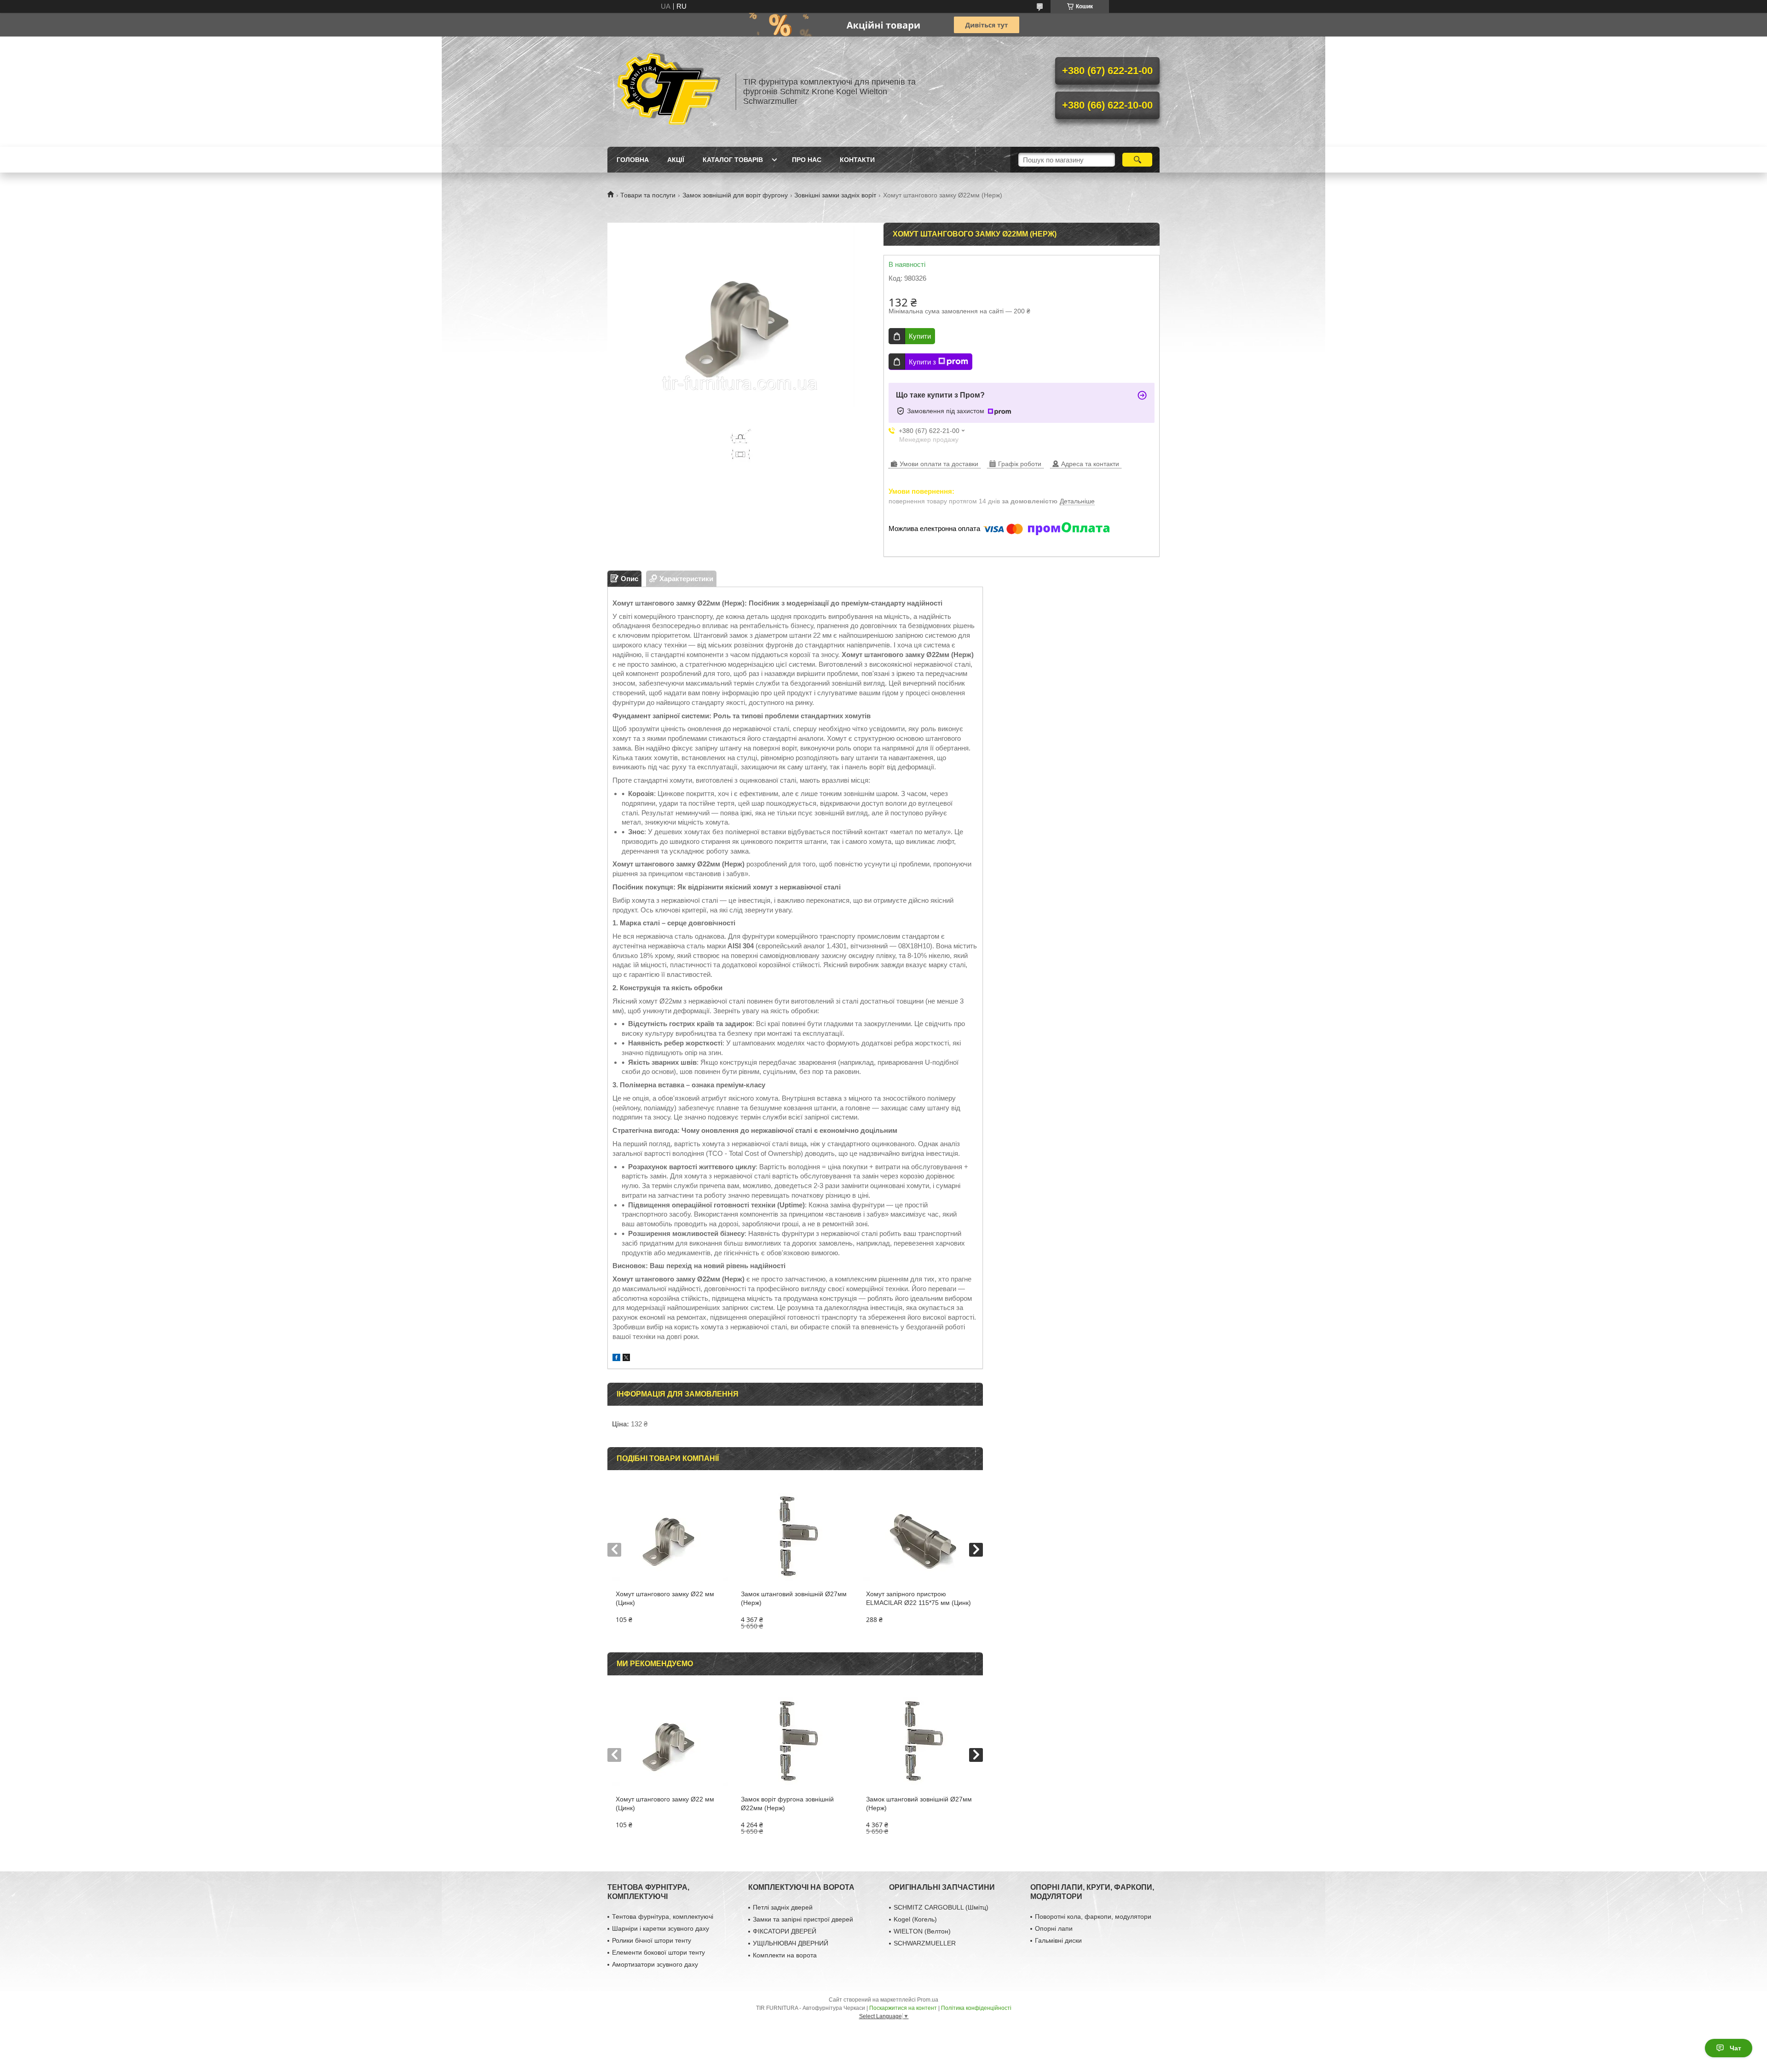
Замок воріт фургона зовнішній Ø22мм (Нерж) (787, 1804)
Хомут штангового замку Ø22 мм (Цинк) (665, 1598)
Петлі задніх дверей (783, 1907)
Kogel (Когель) (915, 1919)
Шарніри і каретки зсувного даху (661, 1928)
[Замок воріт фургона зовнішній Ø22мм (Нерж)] (795, 1740)
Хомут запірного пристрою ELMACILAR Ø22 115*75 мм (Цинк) (918, 1598)
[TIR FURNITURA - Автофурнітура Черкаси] (667, 92)
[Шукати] (1137, 160)
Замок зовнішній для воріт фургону (735, 195)
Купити (920, 336)
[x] (626, 1359)
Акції (676, 160)
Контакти (857, 160)
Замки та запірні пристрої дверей (803, 1919)
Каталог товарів (733, 160)
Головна (633, 160)
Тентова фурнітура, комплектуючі (663, 1916)
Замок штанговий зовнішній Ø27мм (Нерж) (794, 1598)
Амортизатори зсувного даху (655, 1964)
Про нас (807, 160)
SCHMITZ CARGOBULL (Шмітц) (941, 1907)
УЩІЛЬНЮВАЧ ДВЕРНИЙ (791, 1943)
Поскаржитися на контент (903, 2008)
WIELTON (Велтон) (922, 1931)
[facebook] (616, 1359)
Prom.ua (928, 2000)
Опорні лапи (1054, 1928)
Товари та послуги (648, 195)
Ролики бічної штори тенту (652, 1940)
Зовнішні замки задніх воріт (835, 195)
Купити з (922, 362)
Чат (1735, 2048)
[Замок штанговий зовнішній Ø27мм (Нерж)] (795, 1535)
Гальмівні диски (1058, 1940)
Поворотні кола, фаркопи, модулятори (1093, 1916)
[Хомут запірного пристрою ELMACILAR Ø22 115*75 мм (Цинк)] (920, 1535)
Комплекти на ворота (785, 1955)
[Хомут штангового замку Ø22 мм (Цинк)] (670, 1535)
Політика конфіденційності (976, 2008)
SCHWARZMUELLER (925, 1943)
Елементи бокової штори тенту (658, 1952)
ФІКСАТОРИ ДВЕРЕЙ (785, 1931)
